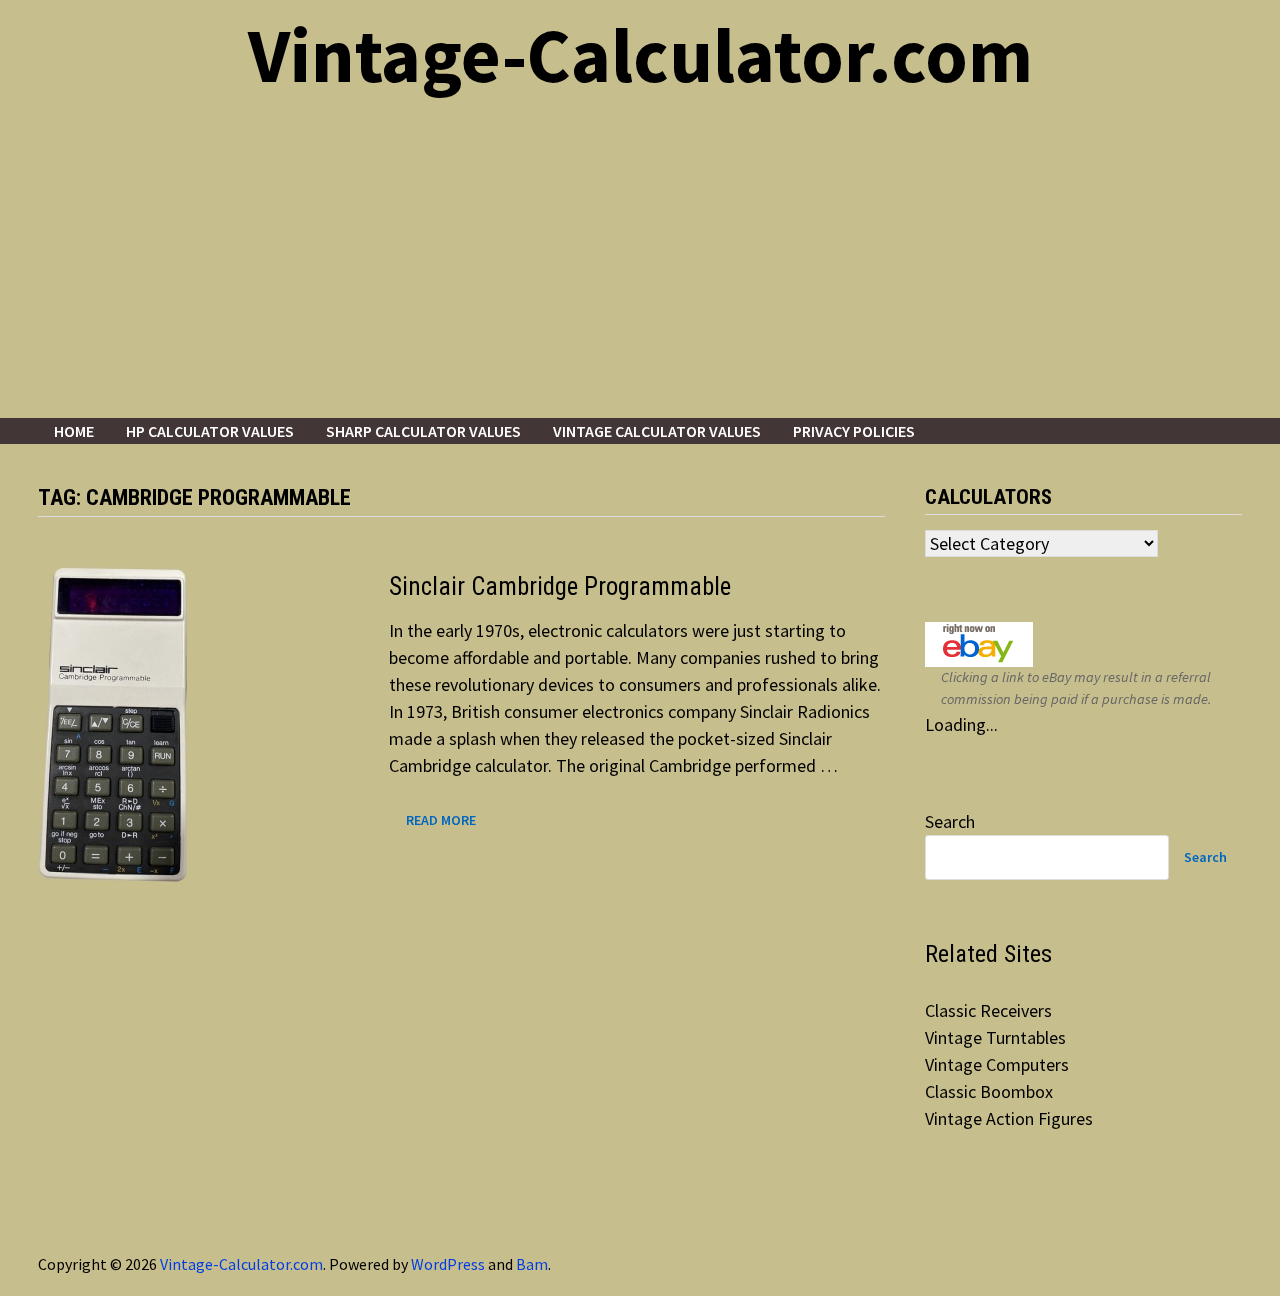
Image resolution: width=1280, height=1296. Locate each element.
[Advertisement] (640, 268)
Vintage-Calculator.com (640, 55)
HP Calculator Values (210, 431)
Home (74, 431)
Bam (532, 1264)
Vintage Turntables (995, 1037)
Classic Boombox (989, 1091)
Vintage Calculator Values (657, 431)
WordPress (448, 1264)
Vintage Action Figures (1009, 1118)
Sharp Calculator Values (423, 431)
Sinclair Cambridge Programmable (560, 586)
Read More (449, 820)
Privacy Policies (854, 431)
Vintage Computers (997, 1064)
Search (950, 821)
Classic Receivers (988, 1010)
